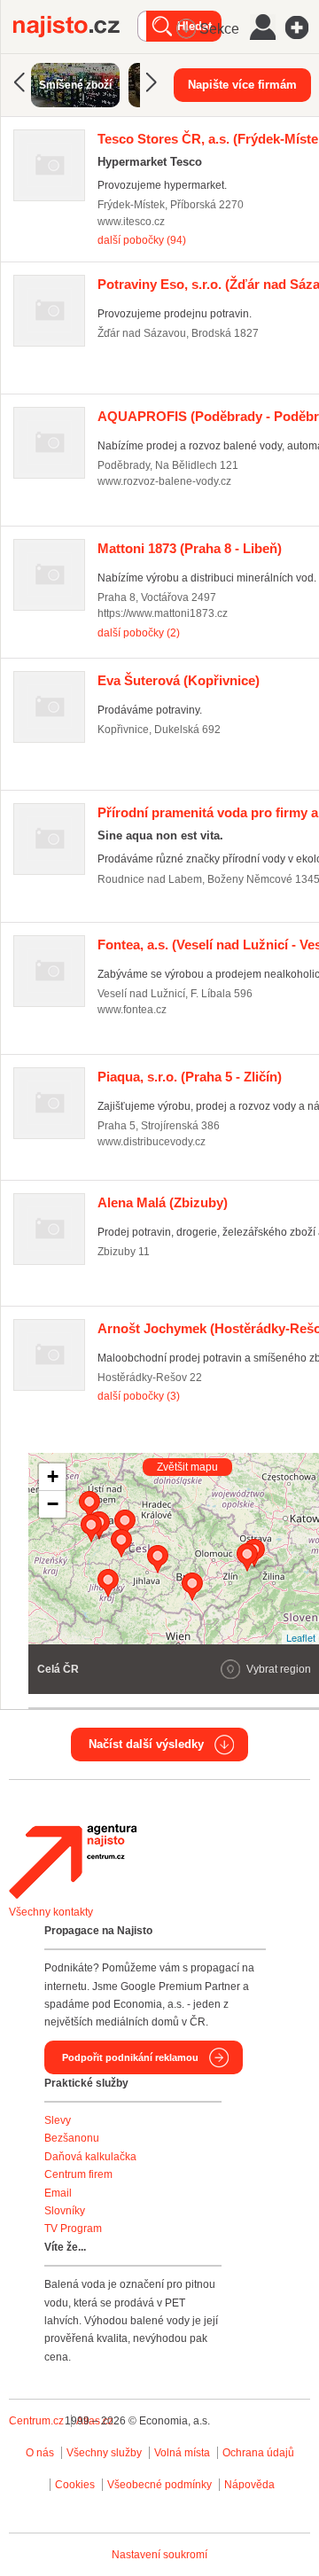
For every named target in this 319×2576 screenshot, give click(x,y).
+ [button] (53, 1476)
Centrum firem (78, 2174)
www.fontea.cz (132, 1010)
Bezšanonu (72, 2138)
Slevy (58, 2120)
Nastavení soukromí (159, 2555)
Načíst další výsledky (146, 1744)
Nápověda (249, 2485)
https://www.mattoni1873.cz (163, 613)
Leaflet (301, 1637)
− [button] (53, 1504)
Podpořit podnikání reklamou (130, 2057)
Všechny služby (105, 2453)
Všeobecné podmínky (159, 2485)
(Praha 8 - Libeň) (190, 548)
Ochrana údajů (258, 2453)
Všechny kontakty (51, 1912)
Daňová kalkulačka (90, 2157)
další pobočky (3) (139, 1396)
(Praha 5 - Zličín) (190, 1077)
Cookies (75, 2485)
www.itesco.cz (131, 222)
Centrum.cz (36, 2421)
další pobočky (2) (139, 633)
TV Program (73, 2229)
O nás (40, 2453)
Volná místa (182, 2453)
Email (58, 2193)
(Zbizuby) (163, 1202)
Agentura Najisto (73, 1862)
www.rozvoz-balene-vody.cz (164, 481)
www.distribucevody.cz (152, 1142)
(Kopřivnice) (179, 680)
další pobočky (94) (142, 240)
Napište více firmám (242, 85)
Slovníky (65, 2211)
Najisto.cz (75, 27)
